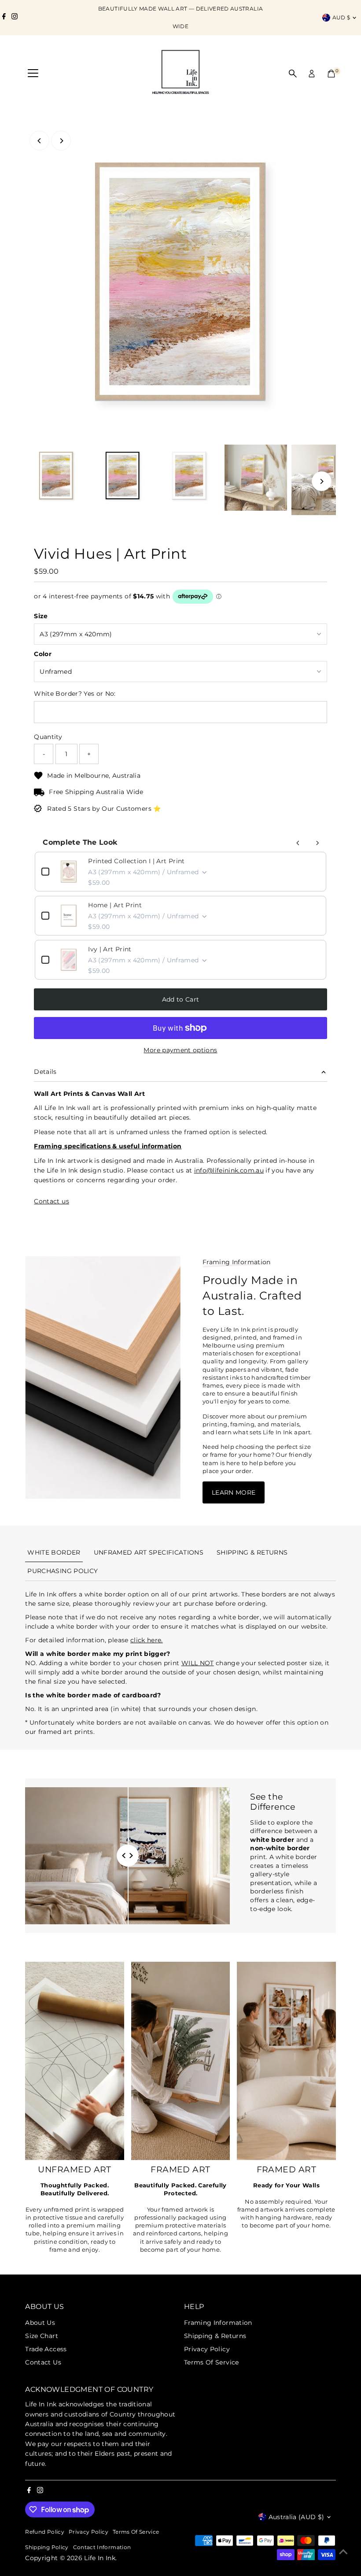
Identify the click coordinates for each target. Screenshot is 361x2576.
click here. (147, 1640)
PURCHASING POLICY (63, 1571)
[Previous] (39, 141)
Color (43, 654)
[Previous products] (298, 843)
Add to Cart (181, 999)
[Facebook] (4, 18)
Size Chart (42, 2336)
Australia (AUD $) (297, 2517)
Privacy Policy (207, 2349)
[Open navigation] (33, 74)
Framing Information (218, 2323)
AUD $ (341, 17)
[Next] (61, 141)
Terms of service (136, 2532)
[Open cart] (331, 74)
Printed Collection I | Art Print (136, 861)
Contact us (52, 1201)
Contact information (102, 2547)
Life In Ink (100, 2558)
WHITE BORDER (54, 1552)
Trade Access (46, 2349)
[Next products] (317, 843)
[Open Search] (293, 74)
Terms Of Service (212, 2362)
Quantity (48, 737)
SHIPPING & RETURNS (252, 1552)
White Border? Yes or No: (75, 694)
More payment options (180, 1050)
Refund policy (45, 2532)
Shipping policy (47, 2547)
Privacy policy (88, 2532)
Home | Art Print (115, 905)
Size (41, 616)
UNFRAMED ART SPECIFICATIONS (149, 1552)
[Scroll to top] (343, 2552)
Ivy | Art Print (110, 949)
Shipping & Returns (215, 2336)
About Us (40, 2323)
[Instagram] (15, 18)
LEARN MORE (234, 1492)
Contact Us (43, 2362)
